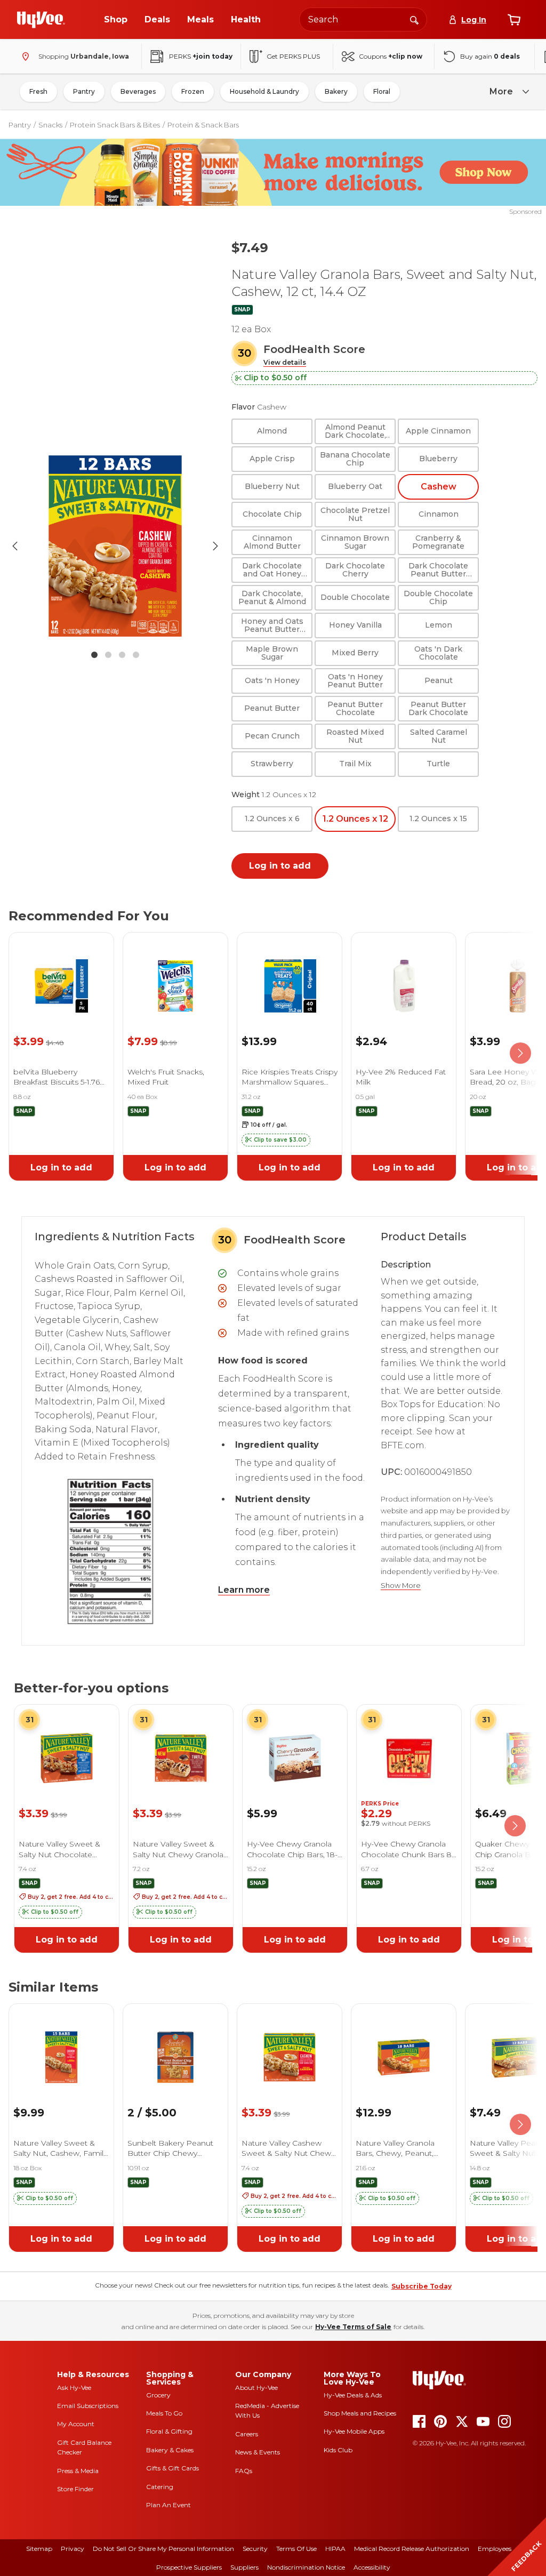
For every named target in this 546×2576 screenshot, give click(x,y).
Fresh (38, 91)
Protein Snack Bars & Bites (115, 125)
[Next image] (215, 546)
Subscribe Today (421, 2286)
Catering (160, 2487)
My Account (76, 2424)
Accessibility (372, 2567)
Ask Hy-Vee (74, 2388)
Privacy (73, 2549)
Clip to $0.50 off (275, 378)
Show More (401, 1586)
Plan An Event (168, 2505)
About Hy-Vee (256, 2388)
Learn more (244, 1590)
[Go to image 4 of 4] (136, 655)
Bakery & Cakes (170, 2450)
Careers (247, 2434)
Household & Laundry (264, 91)
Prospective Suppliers (189, 2567)
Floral (382, 91)
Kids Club (338, 2450)
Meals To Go (164, 2413)
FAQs (244, 2471)
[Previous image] (15, 546)
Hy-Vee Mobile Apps (354, 2431)
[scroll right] (520, 1054)
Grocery (158, 2395)
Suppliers (244, 2567)
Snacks (50, 125)
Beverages (138, 91)
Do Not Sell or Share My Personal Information (163, 2549)
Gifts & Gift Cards (172, 2468)
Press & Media (78, 2471)
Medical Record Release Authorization (412, 2549)
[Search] (414, 19)
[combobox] (363, 19)
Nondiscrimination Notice (306, 2567)
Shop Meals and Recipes (360, 2413)
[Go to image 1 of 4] (94, 655)
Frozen (193, 91)
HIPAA (335, 2549)
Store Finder (75, 2489)
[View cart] (514, 20)
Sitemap (39, 2549)
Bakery (336, 91)
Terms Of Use (296, 2549)
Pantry (84, 91)
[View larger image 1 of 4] (115, 546)
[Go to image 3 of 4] (122, 655)
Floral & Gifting (169, 2431)
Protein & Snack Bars (203, 125)
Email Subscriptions (88, 2406)
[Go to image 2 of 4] (108, 655)
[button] (285, 363)
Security (255, 2549)
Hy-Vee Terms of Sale (353, 2327)
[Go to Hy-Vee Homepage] (41, 20)
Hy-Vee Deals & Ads (353, 2395)
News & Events (258, 2452)
